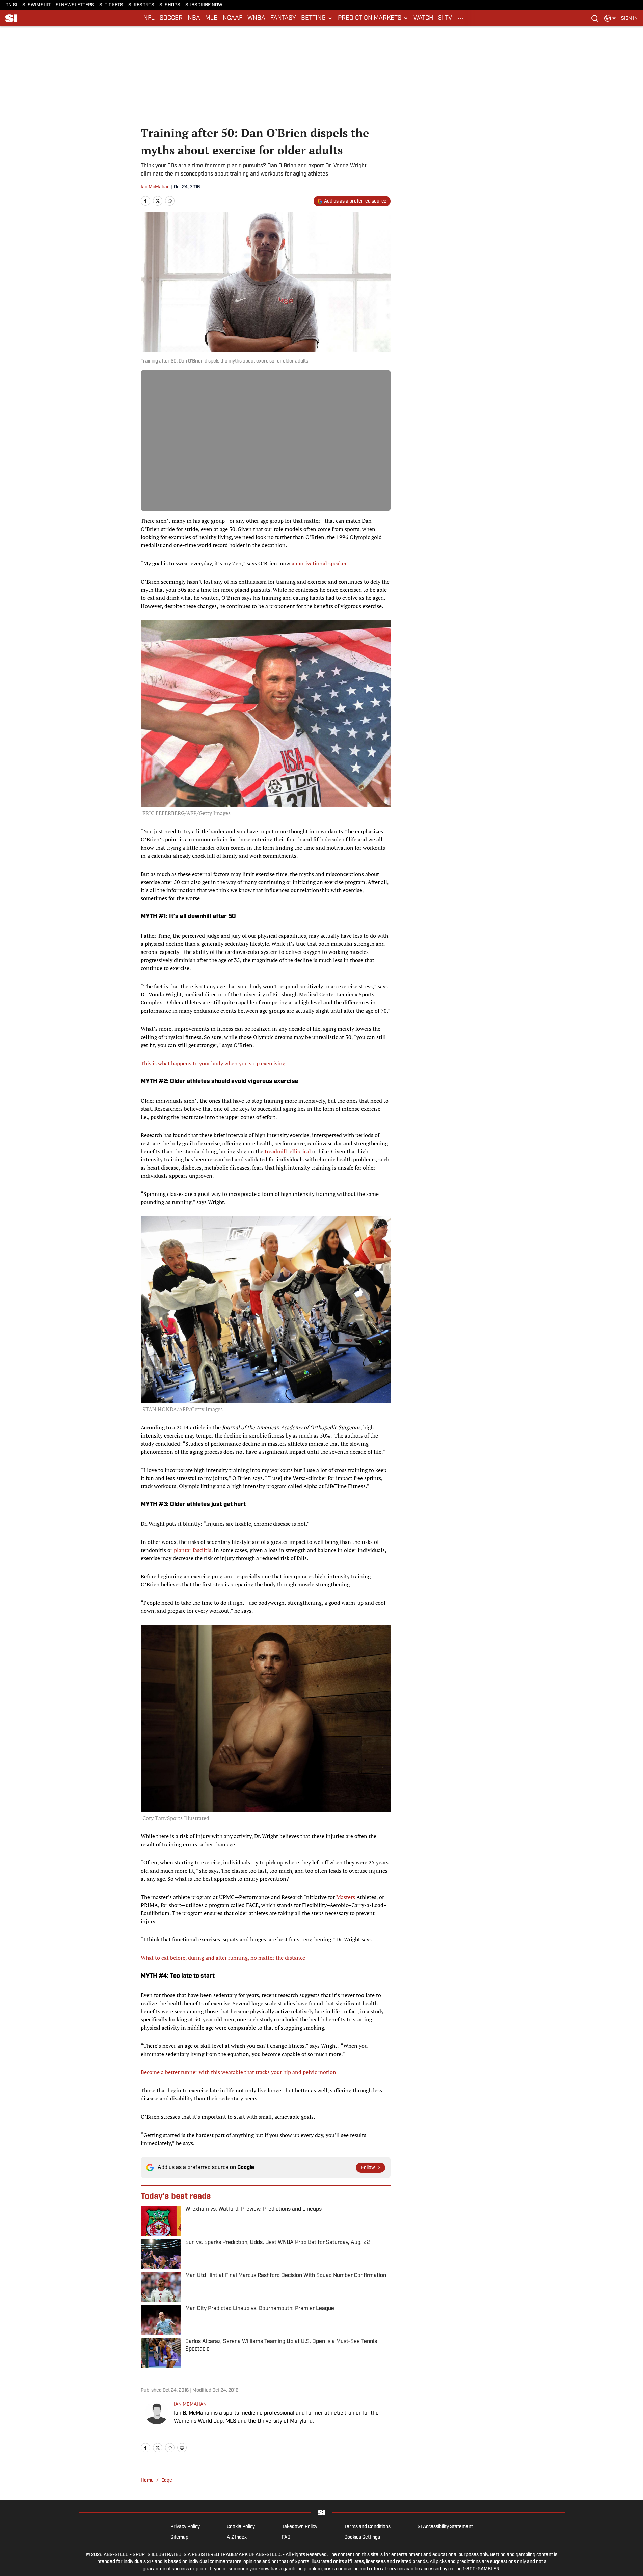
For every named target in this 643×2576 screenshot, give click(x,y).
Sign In (629, 18)
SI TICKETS (111, 5)
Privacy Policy (185, 2527)
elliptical (300, 1151)
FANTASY (283, 18)
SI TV (445, 18)
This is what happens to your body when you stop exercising (213, 1063)
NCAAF (233, 18)
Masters (346, 1897)
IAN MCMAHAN (190, 2404)
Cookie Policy (241, 2527)
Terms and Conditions (367, 2527)
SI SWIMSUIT (36, 5)
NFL (149, 18)
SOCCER (171, 18)
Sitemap (179, 2537)
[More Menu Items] (461, 18)
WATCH (423, 18)
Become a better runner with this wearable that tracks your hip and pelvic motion (238, 2072)
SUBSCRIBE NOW (204, 5)
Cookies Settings (362, 2537)
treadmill (276, 1151)
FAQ (286, 2537)
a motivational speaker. (320, 563)
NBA (194, 18)
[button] (317, 18)
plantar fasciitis (193, 1550)
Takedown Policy (300, 2527)
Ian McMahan (155, 187)
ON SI (11, 5)
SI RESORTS (141, 5)
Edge (167, 2481)
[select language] (610, 18)
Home (147, 2481)
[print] (182, 2448)
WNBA (256, 18)
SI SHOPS (170, 5)
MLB (211, 18)
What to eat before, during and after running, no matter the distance (223, 1958)
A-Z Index (237, 2537)
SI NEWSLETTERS (75, 5)
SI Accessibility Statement (445, 2527)
